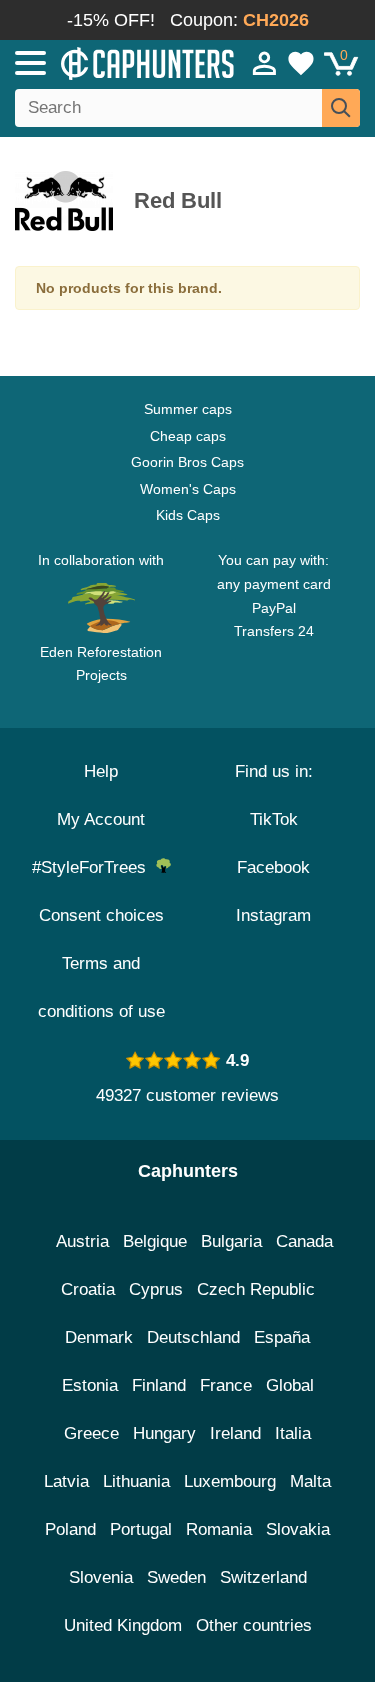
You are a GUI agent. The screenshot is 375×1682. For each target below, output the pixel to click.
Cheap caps (188, 436)
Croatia (88, 1289)
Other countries (254, 1625)
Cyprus (156, 1289)
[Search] (341, 108)
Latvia (66, 1481)
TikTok (274, 819)
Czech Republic (256, 1289)
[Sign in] (265, 63)
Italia (293, 1433)
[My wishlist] (301, 63)
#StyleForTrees (94, 867)
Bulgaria (231, 1241)
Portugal (141, 1529)
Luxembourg (230, 1481)
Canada (304, 1241)
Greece (91, 1433)
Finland (159, 1385)
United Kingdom (123, 1625)
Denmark (99, 1337)
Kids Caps (188, 515)
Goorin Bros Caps (187, 462)
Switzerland (263, 1577)
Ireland (235, 1433)
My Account (101, 819)
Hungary (164, 1433)
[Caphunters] (109, 62)
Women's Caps (188, 489)
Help (101, 771)
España (282, 1337)
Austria (82, 1241)
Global (290, 1385)
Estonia (90, 1385)
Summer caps (188, 409)
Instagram (273, 915)
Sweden (176, 1577)
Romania (219, 1529)
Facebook (273, 867)
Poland (70, 1529)
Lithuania (136, 1481)
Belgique (155, 1241)
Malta (310, 1481)
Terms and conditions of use (101, 987)
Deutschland (193, 1337)
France (226, 1385)
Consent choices (101, 915)
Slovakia (298, 1529)
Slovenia (101, 1577)
